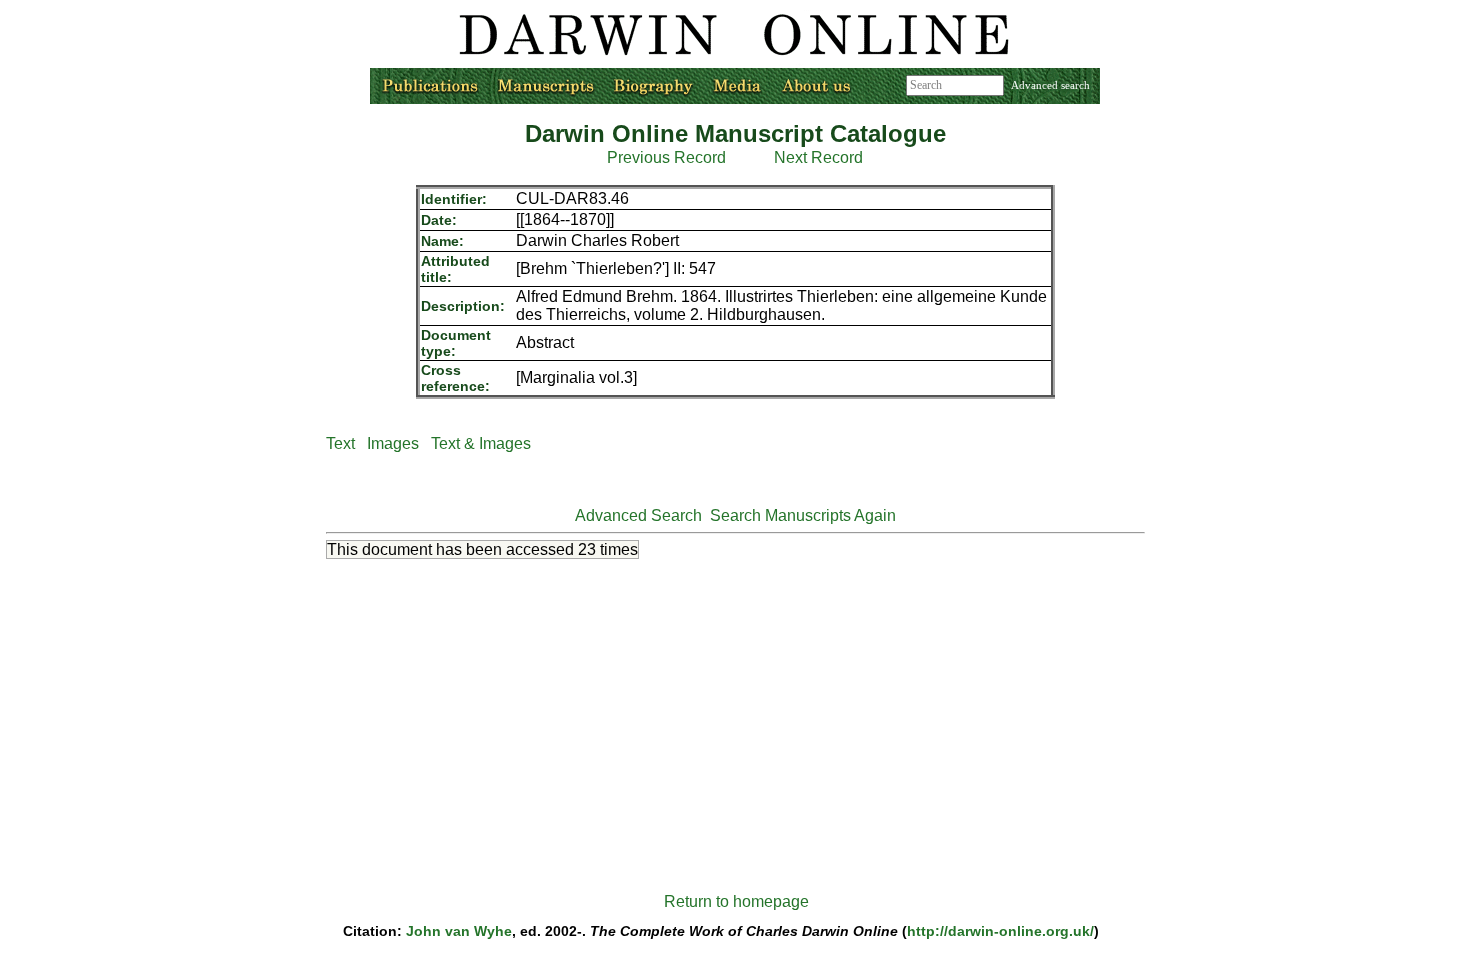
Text (340, 443)
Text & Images (481, 443)
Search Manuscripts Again (803, 515)
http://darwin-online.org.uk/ (1000, 931)
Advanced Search (638, 515)
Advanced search (1050, 85)
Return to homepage (736, 901)
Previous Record (666, 157)
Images (393, 443)
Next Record (818, 157)
